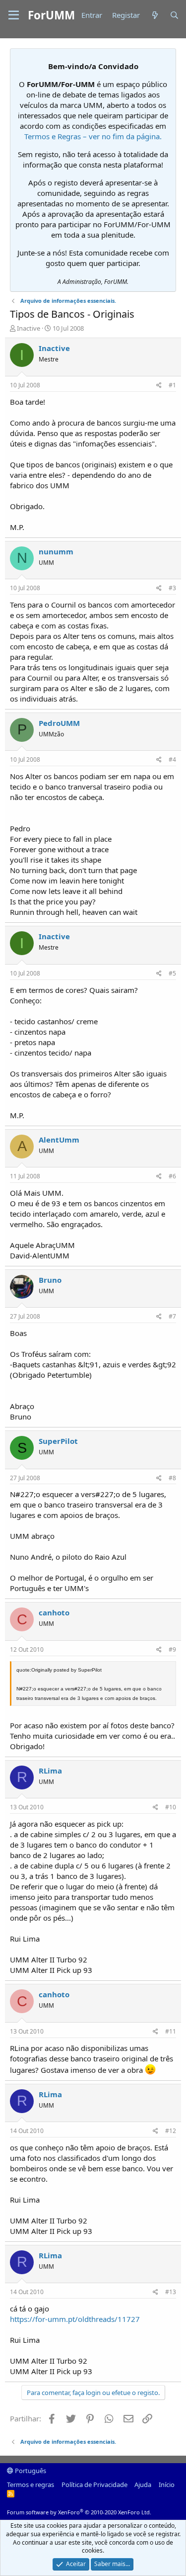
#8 (172, 1478)
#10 (171, 1807)
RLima (50, 1771)
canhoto (54, 1612)
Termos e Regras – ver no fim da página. (93, 136)
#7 (172, 1316)
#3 (172, 588)
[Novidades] (155, 15)
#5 (172, 973)
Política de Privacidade (94, 2485)
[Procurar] (174, 15)
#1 (172, 385)
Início (167, 2485)
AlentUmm (59, 1140)
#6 (172, 1176)
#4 (172, 759)
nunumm (56, 551)
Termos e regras (31, 2485)
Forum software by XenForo (79, 2512)
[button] (14, 15)
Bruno (50, 1280)
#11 (171, 2031)
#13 (171, 2292)
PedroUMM (59, 723)
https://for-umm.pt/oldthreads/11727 (75, 2319)
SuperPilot (58, 1441)
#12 (171, 2131)
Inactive (29, 328)
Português (30, 2471)
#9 (172, 1649)
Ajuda (143, 2485)
